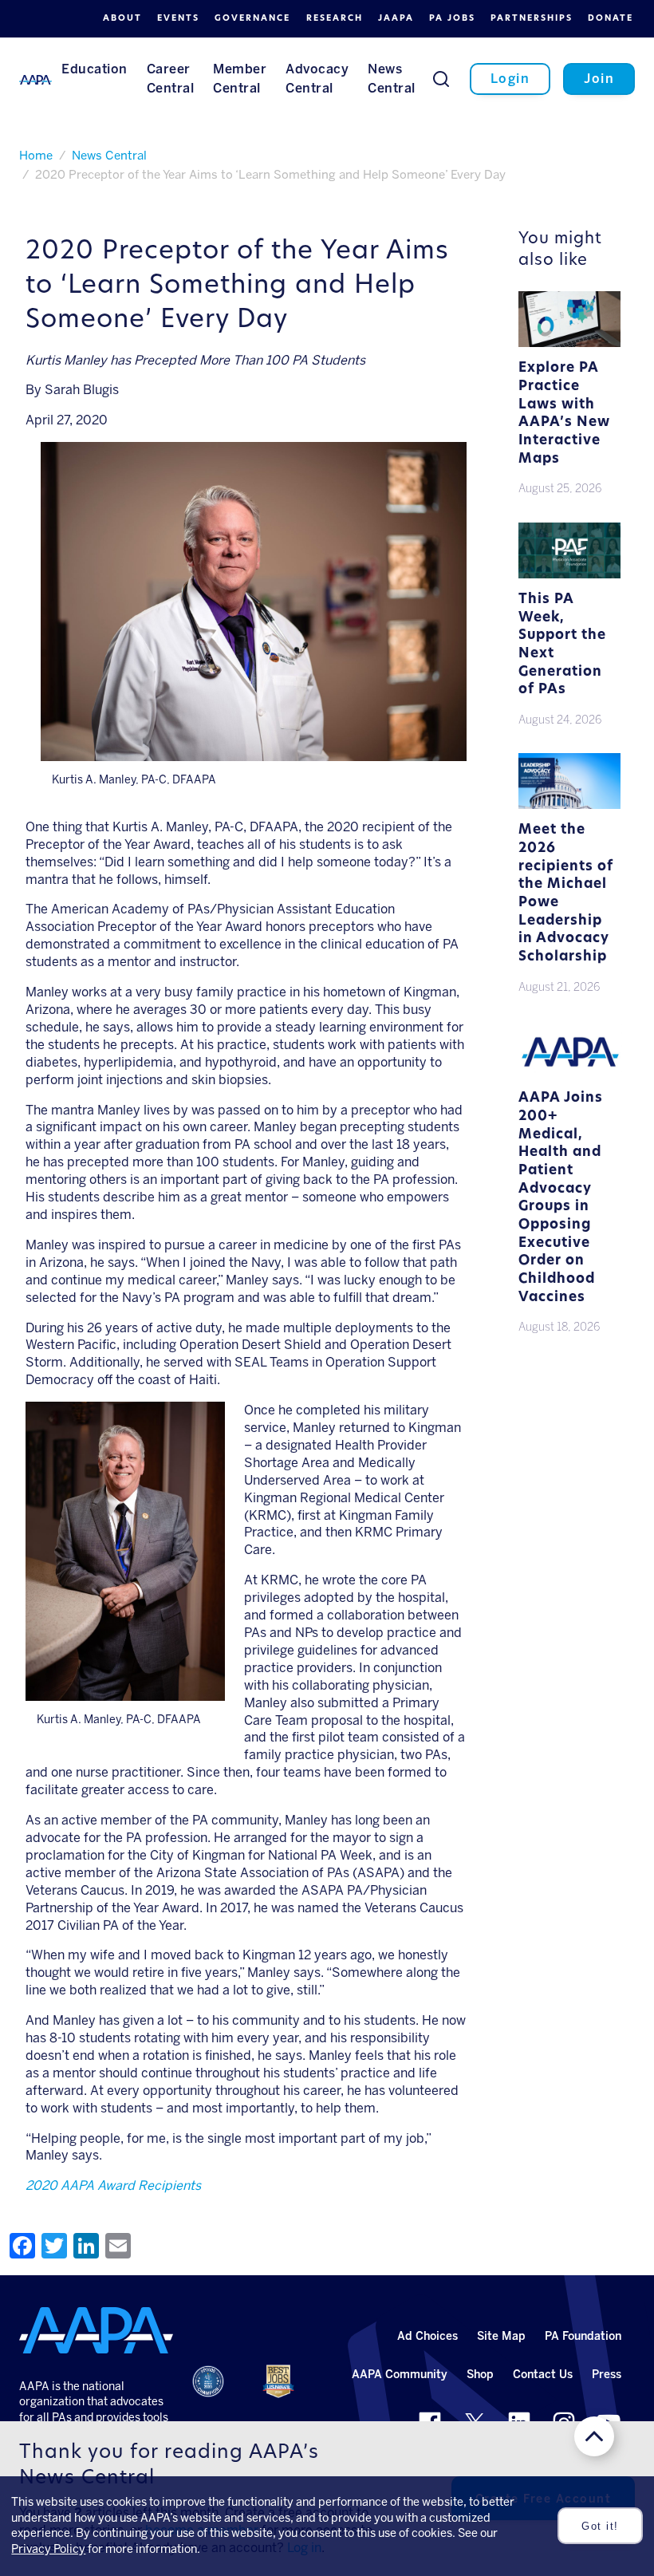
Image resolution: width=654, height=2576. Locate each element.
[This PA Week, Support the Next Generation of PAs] (569, 575)
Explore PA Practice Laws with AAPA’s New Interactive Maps (564, 413)
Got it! (600, 2526)
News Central (109, 156)
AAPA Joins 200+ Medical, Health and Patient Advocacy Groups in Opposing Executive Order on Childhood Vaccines (561, 1197)
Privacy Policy (48, 2549)
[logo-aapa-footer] (96, 2330)
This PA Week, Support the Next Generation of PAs (562, 645)
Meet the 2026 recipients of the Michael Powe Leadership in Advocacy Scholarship (566, 894)
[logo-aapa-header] (35, 79)
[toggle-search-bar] (441, 78)
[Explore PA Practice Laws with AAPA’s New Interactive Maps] (569, 343)
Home (36, 156)
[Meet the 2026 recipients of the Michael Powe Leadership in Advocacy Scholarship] (569, 805)
